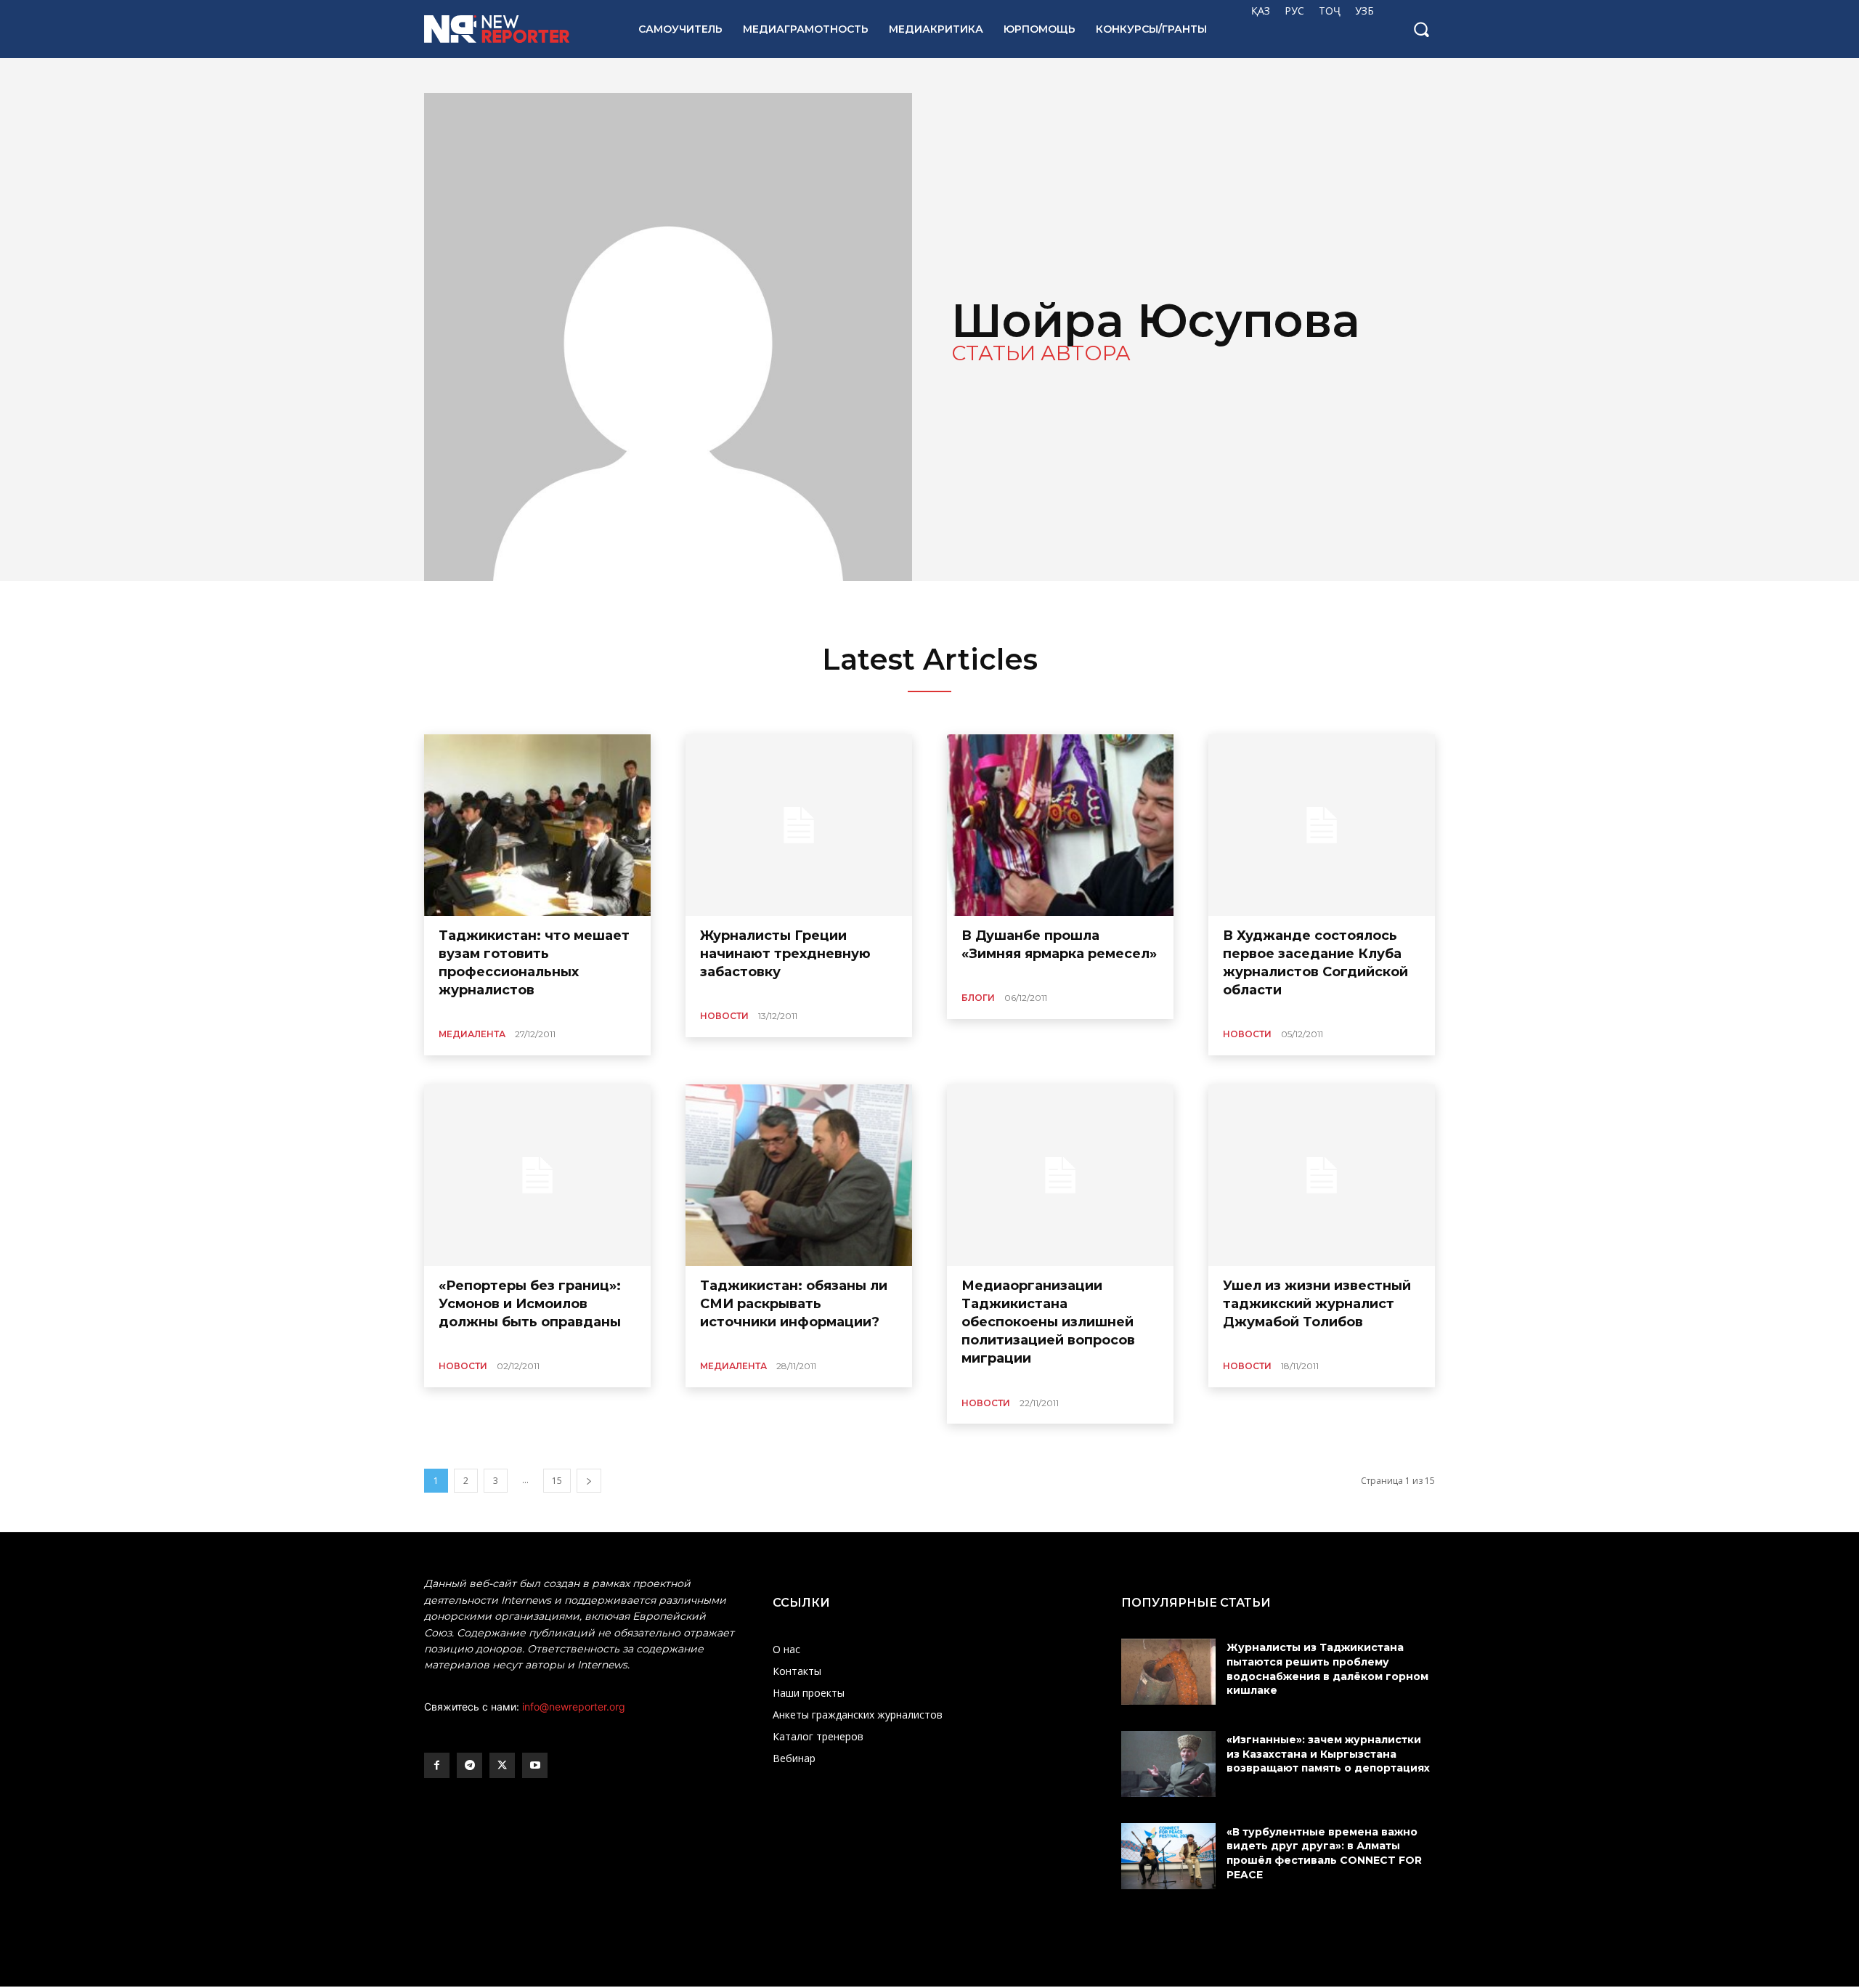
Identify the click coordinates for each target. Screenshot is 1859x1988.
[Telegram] (469, 1765)
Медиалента (472, 1034)
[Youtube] (535, 1765)
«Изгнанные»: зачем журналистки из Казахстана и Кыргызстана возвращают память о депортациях (1330, 1754)
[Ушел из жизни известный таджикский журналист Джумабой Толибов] (1322, 1175)
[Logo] (515, 29)
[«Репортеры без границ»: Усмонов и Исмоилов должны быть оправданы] (537, 1175)
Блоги (978, 998)
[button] (1421, 29)
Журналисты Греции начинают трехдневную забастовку (785, 954)
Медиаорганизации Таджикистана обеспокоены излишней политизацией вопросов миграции (1048, 1322)
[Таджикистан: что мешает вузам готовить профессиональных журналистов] (537, 825)
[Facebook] (437, 1765)
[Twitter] (502, 1765)
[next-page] (589, 1481)
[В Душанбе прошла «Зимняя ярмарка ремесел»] (1060, 825)
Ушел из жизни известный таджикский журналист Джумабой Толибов (1317, 1304)
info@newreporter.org (574, 1707)
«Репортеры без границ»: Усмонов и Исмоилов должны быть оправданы (530, 1304)
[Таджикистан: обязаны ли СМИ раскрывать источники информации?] (799, 1175)
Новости (724, 1016)
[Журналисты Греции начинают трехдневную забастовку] (799, 825)
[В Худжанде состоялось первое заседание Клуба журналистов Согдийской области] (1322, 825)
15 (557, 1481)
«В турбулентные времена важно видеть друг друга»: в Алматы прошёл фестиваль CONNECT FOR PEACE (1324, 1853)
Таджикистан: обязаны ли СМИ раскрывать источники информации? (794, 1304)
